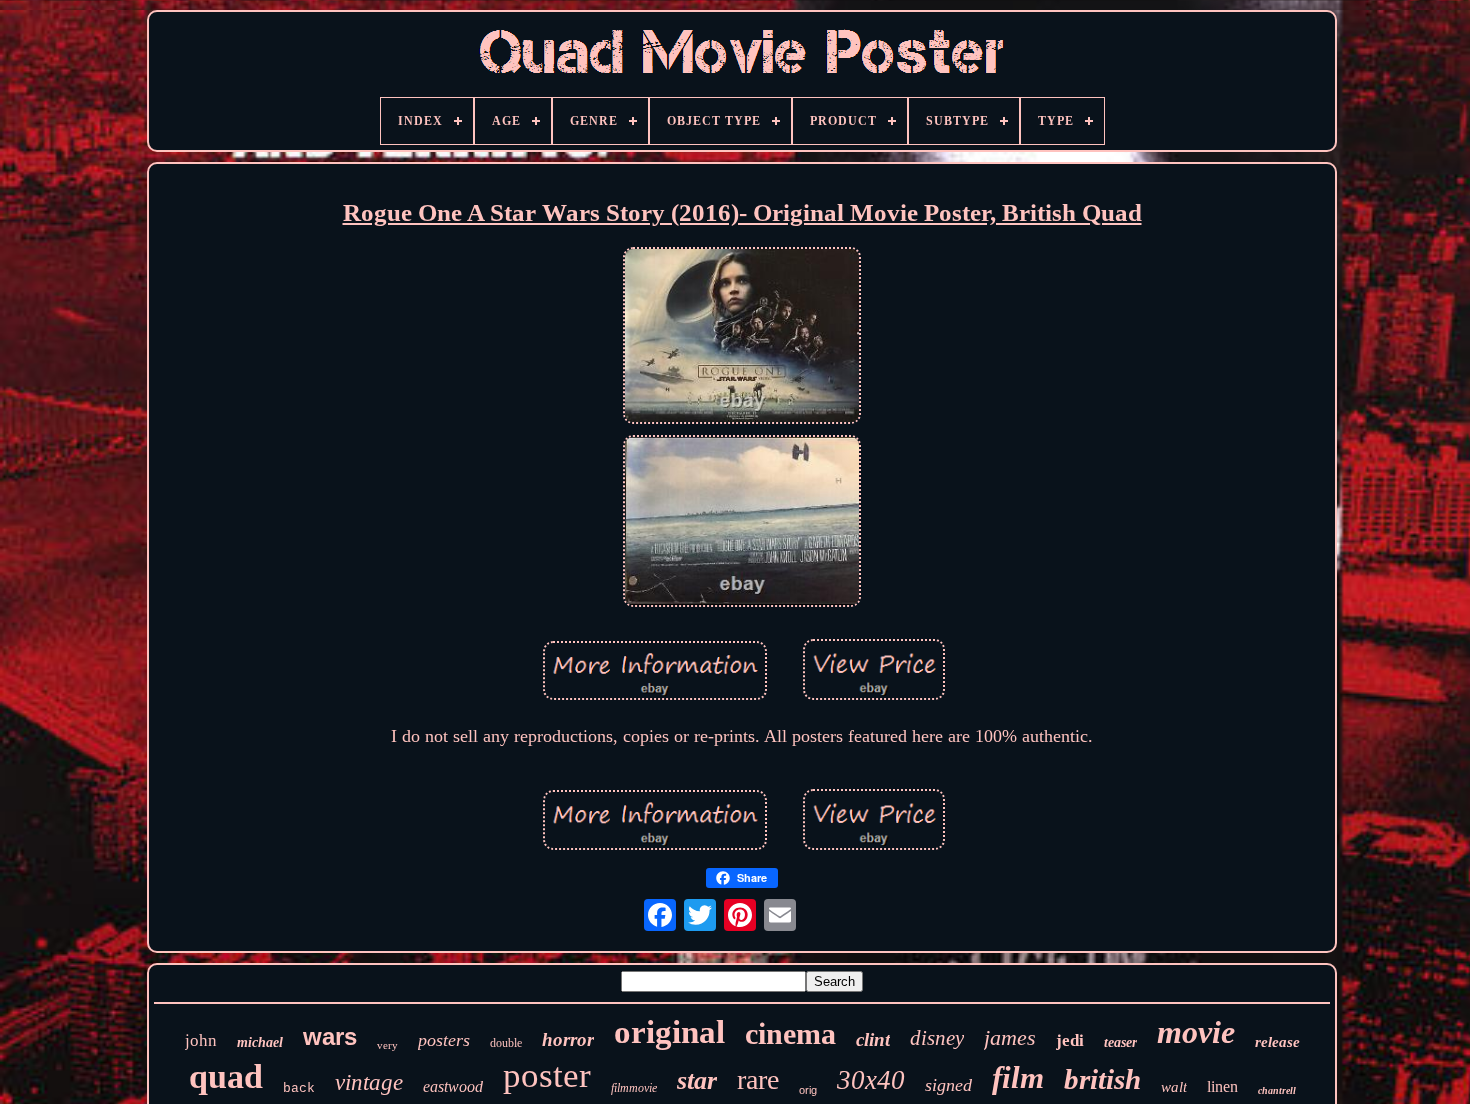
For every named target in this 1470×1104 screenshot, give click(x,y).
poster (547, 1075)
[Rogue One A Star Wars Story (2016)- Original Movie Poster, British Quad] (742, 338)
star (697, 1080)
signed (948, 1085)
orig (808, 1090)
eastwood (453, 1086)
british (1102, 1079)
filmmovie (634, 1088)
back (299, 1088)
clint (873, 1039)
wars (330, 1036)
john (201, 1040)
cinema (790, 1033)
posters (444, 1040)
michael (260, 1042)
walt (1174, 1087)
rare (758, 1079)
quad (226, 1076)
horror (568, 1039)
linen (1222, 1086)
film (1018, 1077)
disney (937, 1038)
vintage (369, 1082)
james (1010, 1037)
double (506, 1043)
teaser (1120, 1042)
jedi (1070, 1040)
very (387, 1045)
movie (1196, 1032)
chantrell (1277, 1090)
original (669, 1032)
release (1277, 1042)
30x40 (871, 1080)
